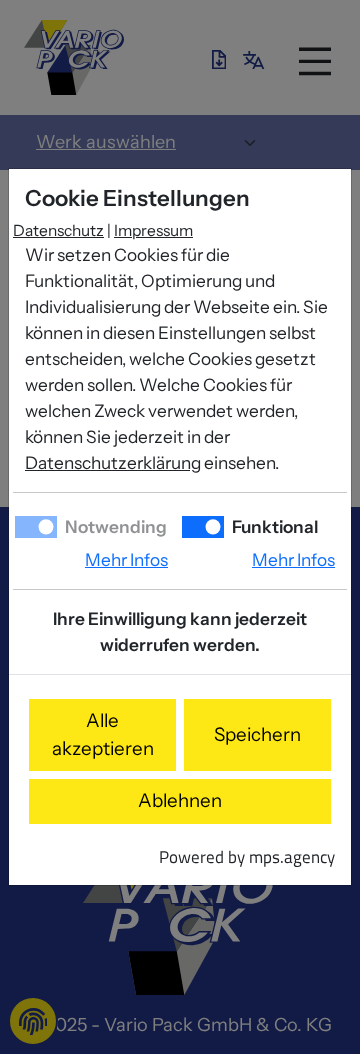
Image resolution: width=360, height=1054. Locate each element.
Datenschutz (58, 230)
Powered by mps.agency (247, 856)
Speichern (257, 734)
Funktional (273, 526)
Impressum (153, 230)
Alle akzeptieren (103, 734)
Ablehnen (180, 800)
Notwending (114, 526)
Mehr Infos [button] (126, 559)
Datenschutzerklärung (113, 462)
